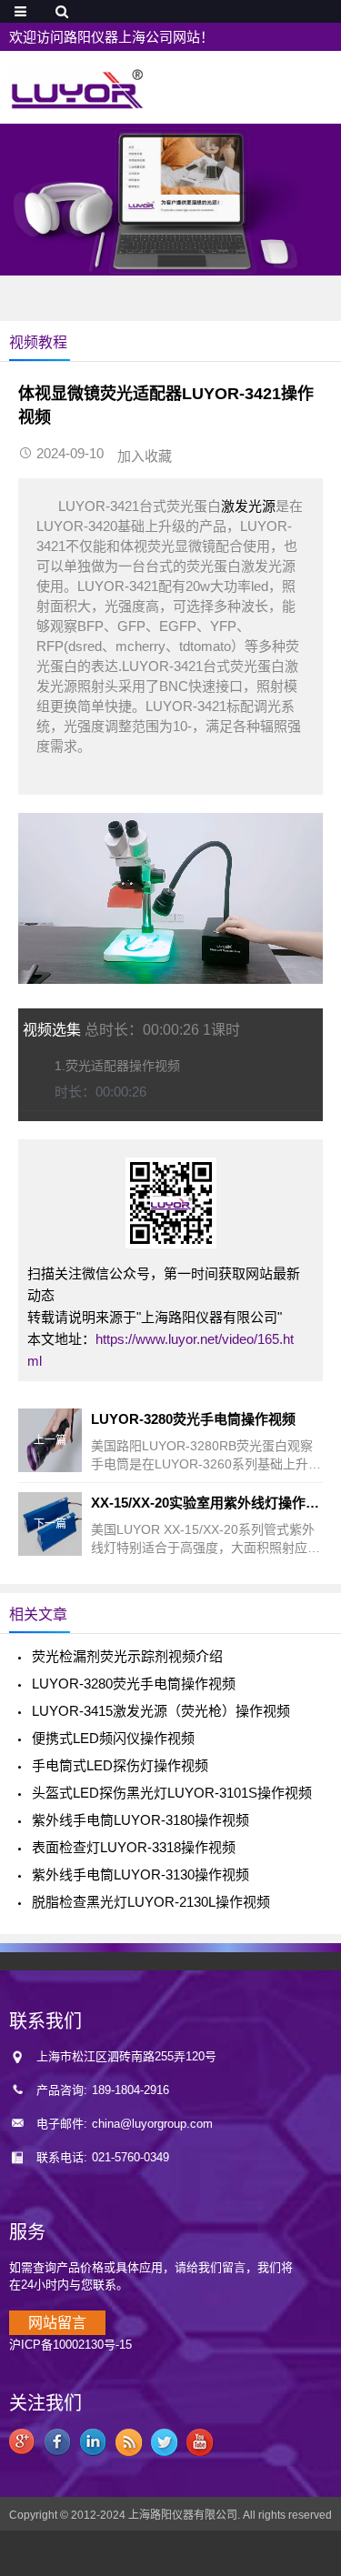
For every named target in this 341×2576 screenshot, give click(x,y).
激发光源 (248, 506)
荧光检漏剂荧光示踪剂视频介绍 (127, 1656)
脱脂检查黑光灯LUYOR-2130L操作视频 (151, 1902)
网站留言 (57, 2323)
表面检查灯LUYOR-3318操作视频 (134, 1847)
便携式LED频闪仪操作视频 (113, 1738)
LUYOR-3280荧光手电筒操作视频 (134, 1684)
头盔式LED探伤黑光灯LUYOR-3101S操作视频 (172, 1793)
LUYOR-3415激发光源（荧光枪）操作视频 (161, 1711)
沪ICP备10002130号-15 (70, 2345)
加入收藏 (145, 456)
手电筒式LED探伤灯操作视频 (120, 1765)
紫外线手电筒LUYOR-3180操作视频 (140, 1820)
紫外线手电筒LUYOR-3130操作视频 (140, 1874)
